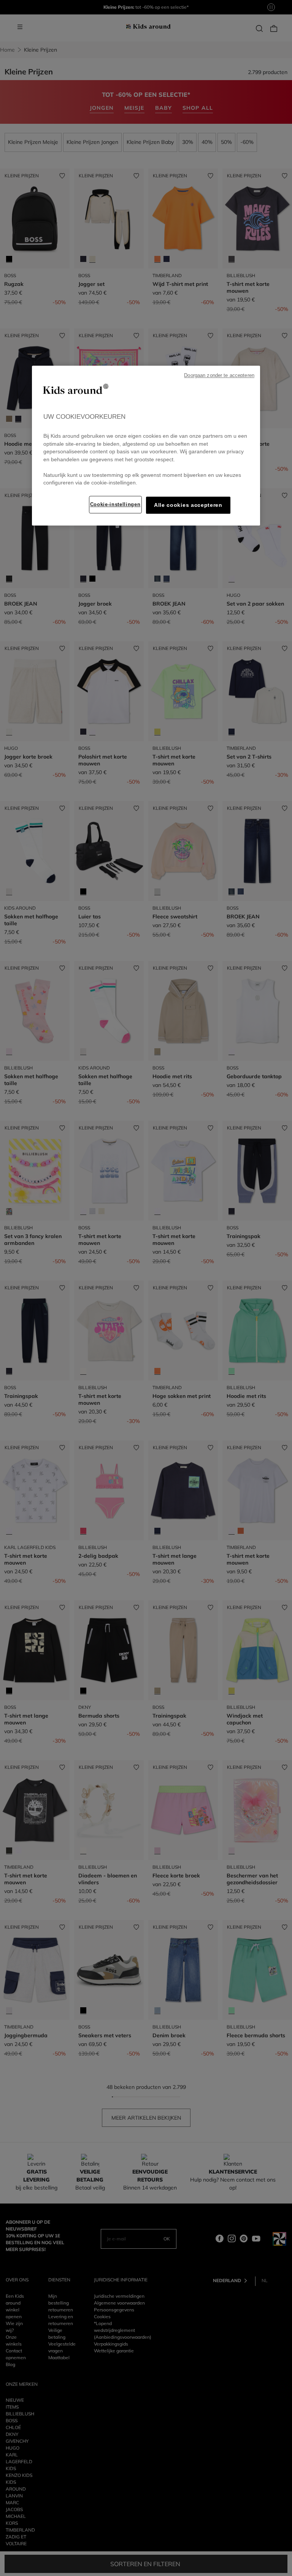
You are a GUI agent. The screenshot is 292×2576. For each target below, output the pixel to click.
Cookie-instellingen (115, 504)
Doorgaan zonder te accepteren (219, 375)
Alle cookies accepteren (188, 505)
